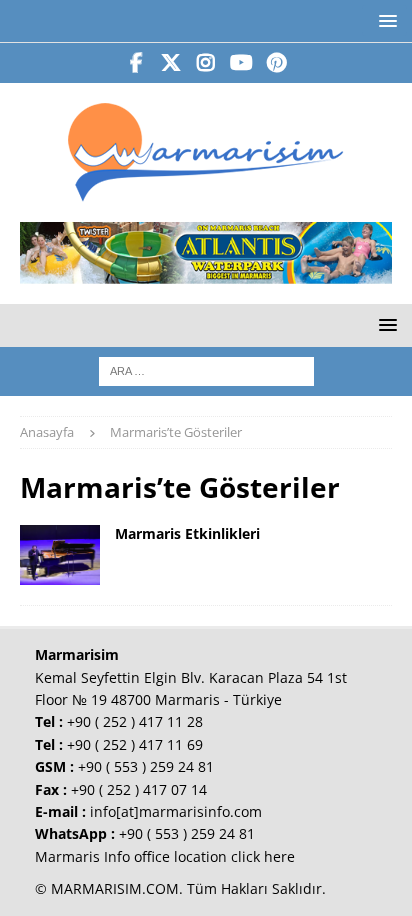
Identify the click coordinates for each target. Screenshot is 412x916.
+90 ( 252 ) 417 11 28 (135, 721)
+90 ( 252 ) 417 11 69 (135, 744)
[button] (384, 20)
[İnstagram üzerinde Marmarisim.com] (206, 63)
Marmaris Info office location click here (165, 856)
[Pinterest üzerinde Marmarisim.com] (276, 63)
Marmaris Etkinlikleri (187, 533)
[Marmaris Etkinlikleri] (60, 555)
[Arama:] (206, 369)
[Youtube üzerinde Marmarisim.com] (241, 63)
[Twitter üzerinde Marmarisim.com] (171, 63)
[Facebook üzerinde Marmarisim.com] (136, 63)
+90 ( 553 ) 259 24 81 (146, 766)
